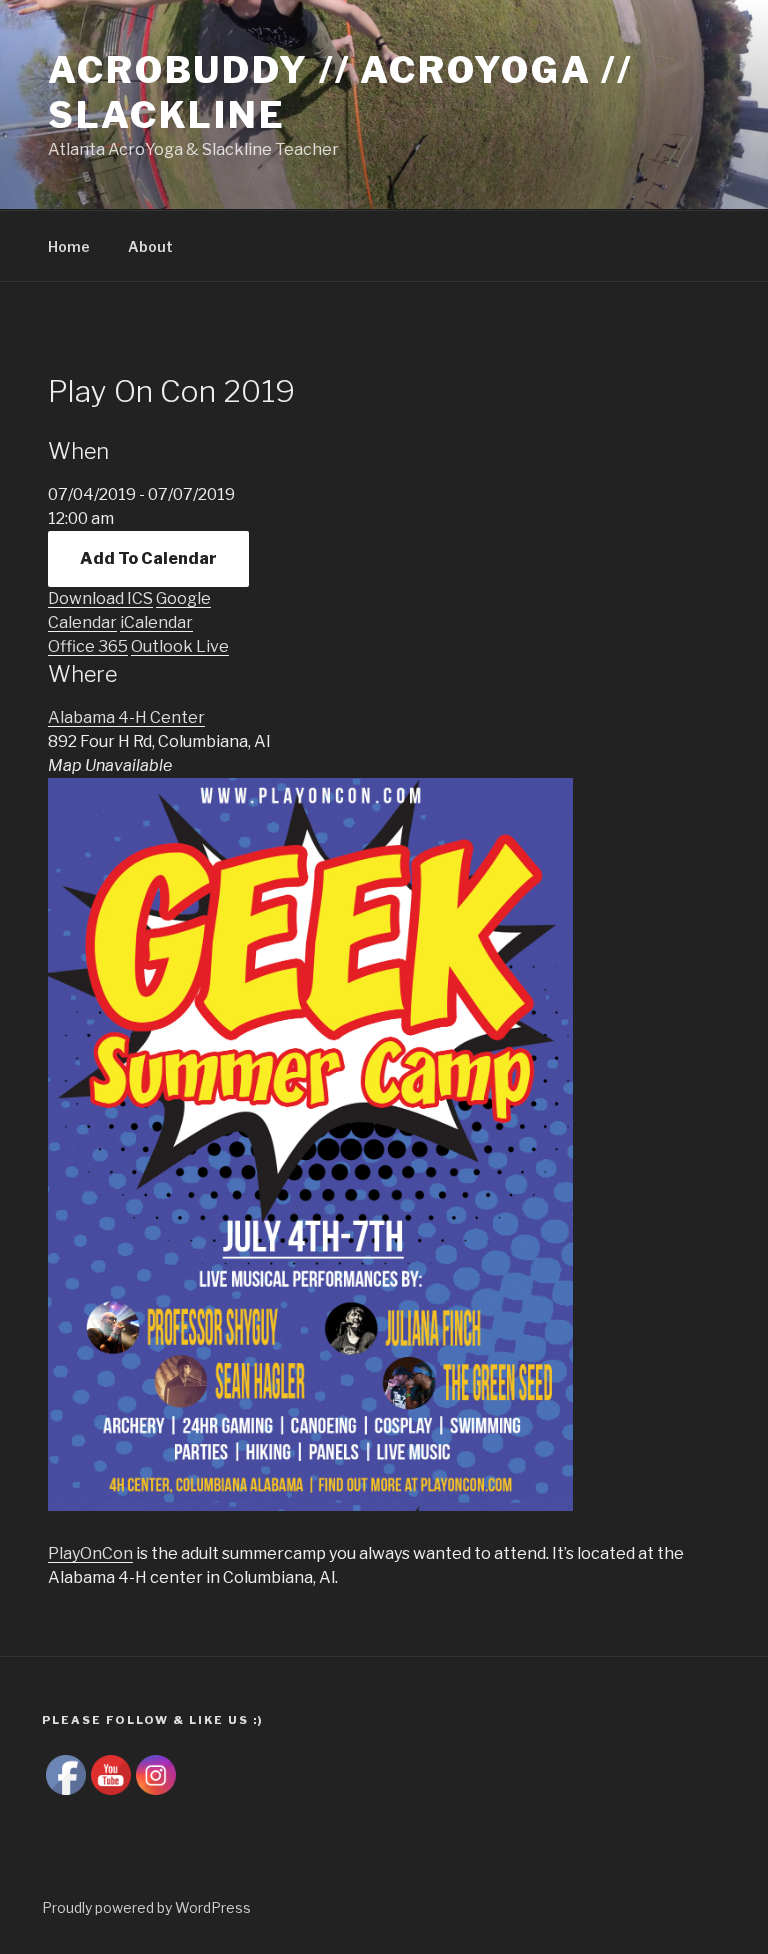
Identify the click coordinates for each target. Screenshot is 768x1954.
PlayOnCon (90, 1553)
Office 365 (88, 646)
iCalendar (156, 622)
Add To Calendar (148, 558)
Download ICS (100, 598)
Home (69, 246)
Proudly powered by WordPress (146, 1907)
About (150, 246)
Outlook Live (180, 646)
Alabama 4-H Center (126, 717)
